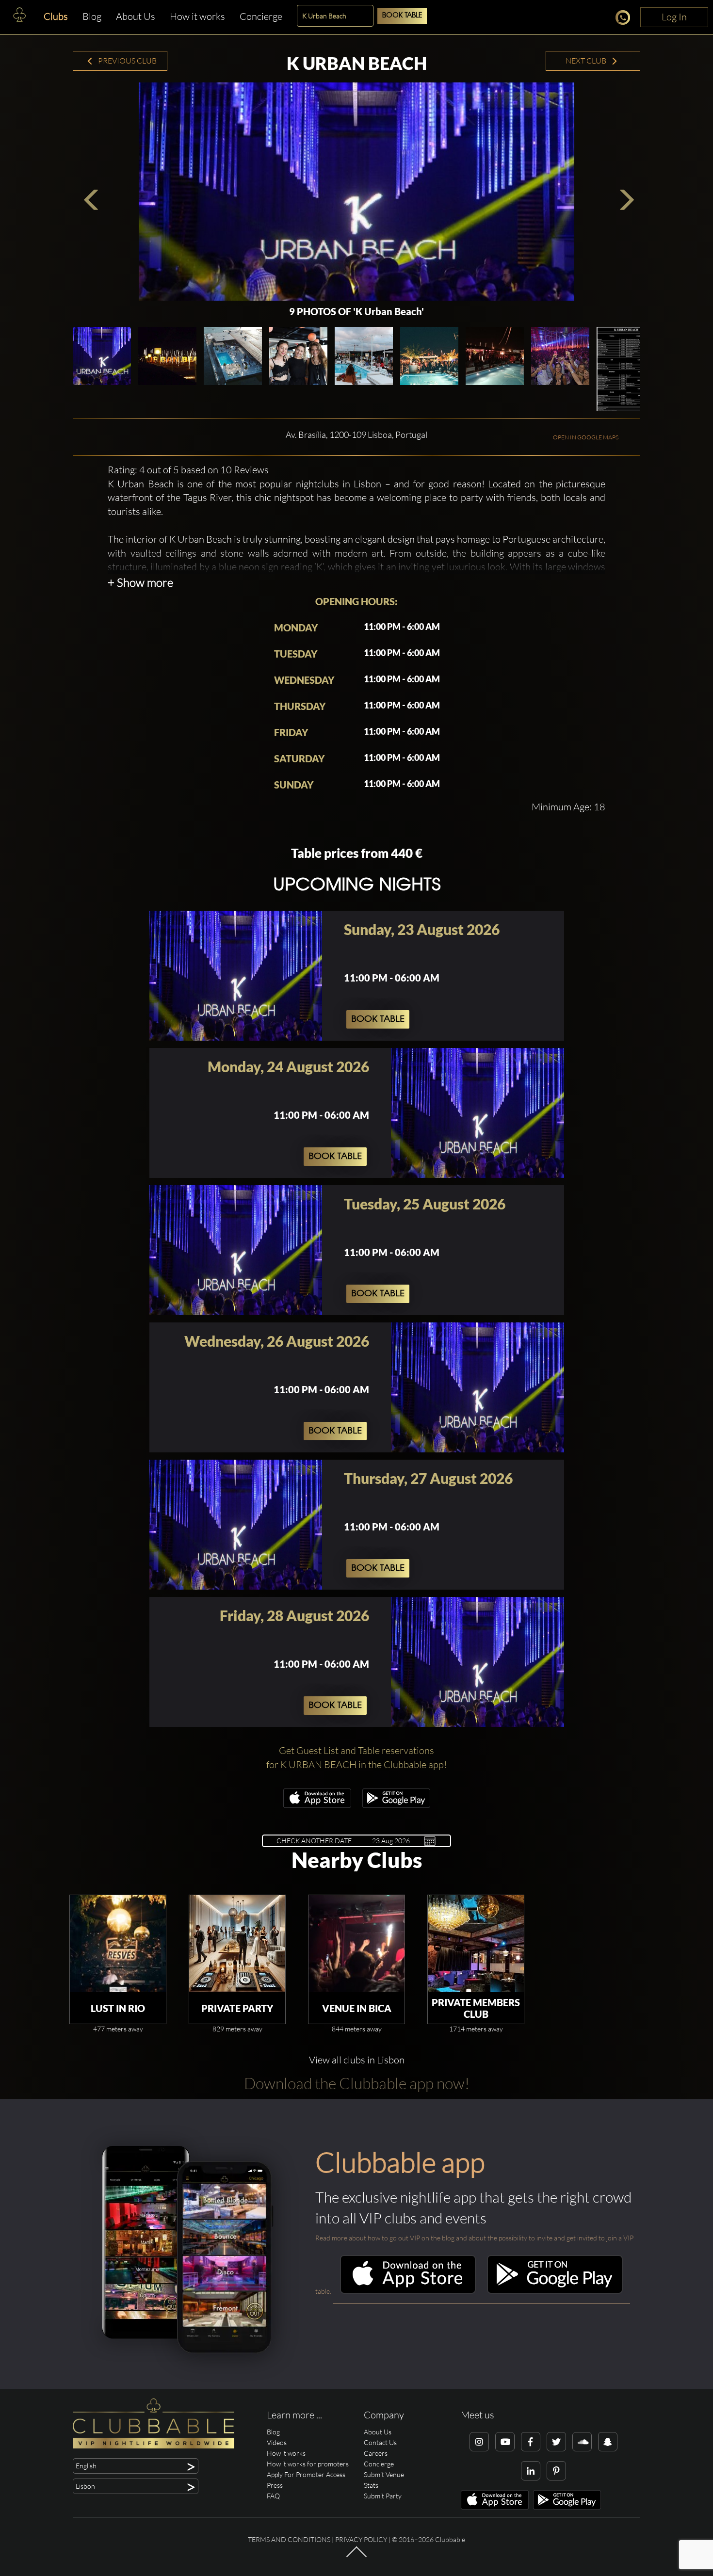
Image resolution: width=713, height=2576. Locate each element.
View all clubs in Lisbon (357, 2060)
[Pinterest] (556, 2471)
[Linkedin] (531, 2471)
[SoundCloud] (582, 2442)
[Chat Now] (625, 19)
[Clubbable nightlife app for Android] (396, 1805)
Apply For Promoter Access (306, 2474)
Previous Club (127, 61)
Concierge (261, 16)
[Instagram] (479, 2442)
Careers (376, 2453)
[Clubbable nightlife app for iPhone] (317, 1805)
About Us (136, 16)
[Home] (19, 17)
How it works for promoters (308, 2464)
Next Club (587, 61)
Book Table (402, 16)
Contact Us (380, 2442)
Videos (277, 2442)
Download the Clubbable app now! (357, 2083)
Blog (92, 16)
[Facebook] (531, 2442)
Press (275, 2485)
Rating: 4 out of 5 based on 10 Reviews (188, 470)
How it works (197, 16)
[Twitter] (556, 2442)
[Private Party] (237, 1944)
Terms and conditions (289, 2539)
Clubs (56, 16)
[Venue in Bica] (356, 1944)
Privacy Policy (361, 2539)
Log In (674, 17)
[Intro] (356, 2557)
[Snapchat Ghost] (608, 2442)
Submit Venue (384, 2474)
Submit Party (383, 2496)
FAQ (273, 2496)
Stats (371, 2485)
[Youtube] (505, 2442)
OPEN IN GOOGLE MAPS (586, 437)
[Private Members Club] (476, 1944)
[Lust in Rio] (118, 1944)
